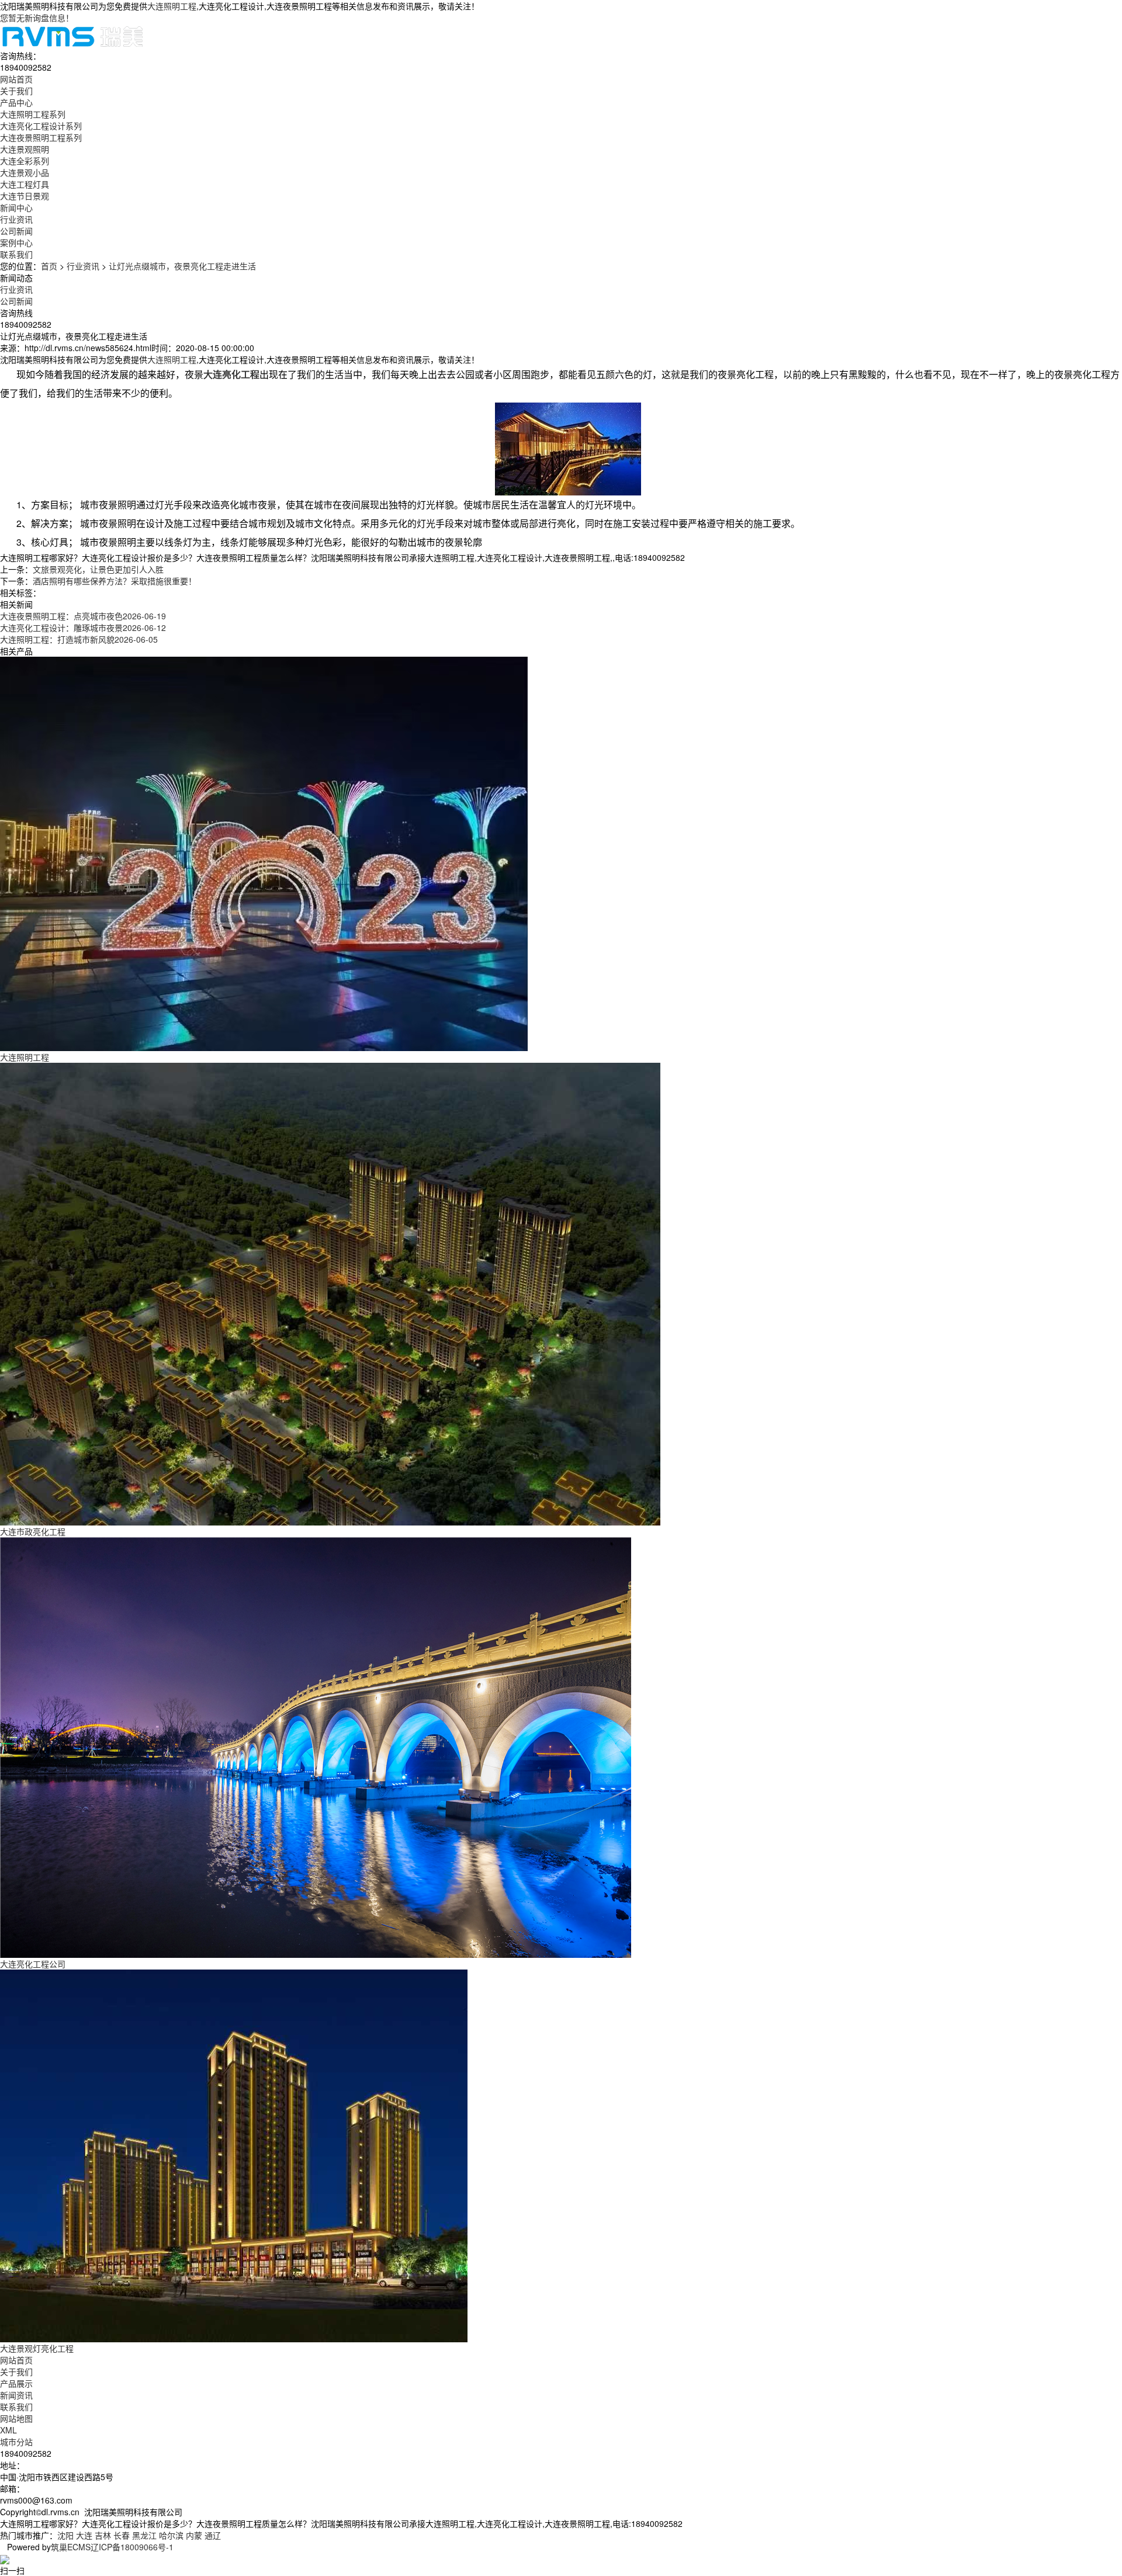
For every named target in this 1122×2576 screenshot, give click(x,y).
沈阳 (65, 2535)
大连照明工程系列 (33, 114)
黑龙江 (144, 2535)
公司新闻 (16, 231)
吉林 (103, 2535)
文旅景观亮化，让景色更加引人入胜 (98, 569)
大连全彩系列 (25, 161)
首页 (49, 266)
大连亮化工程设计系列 (41, 126)
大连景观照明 (25, 149)
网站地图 (16, 2418)
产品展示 (16, 2383)
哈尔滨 (171, 2535)
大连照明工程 (172, 6)
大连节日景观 (25, 196)
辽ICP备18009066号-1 (132, 2547)
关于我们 (16, 2372)
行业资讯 (16, 219)
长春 (122, 2535)
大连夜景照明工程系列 (41, 137)
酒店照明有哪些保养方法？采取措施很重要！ (115, 581)
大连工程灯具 (25, 184)
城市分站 (16, 2442)
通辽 (213, 2535)
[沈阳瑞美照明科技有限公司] (72, 35)
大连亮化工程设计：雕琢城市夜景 (83, 627)
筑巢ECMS (71, 2547)
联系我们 (16, 2407)
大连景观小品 (25, 172)
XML (8, 2430)
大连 (84, 2535)
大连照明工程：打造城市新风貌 (79, 639)
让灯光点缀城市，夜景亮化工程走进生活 (182, 266)
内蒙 (194, 2535)
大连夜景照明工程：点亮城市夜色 (83, 616)
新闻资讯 (16, 2395)
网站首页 (16, 2360)
